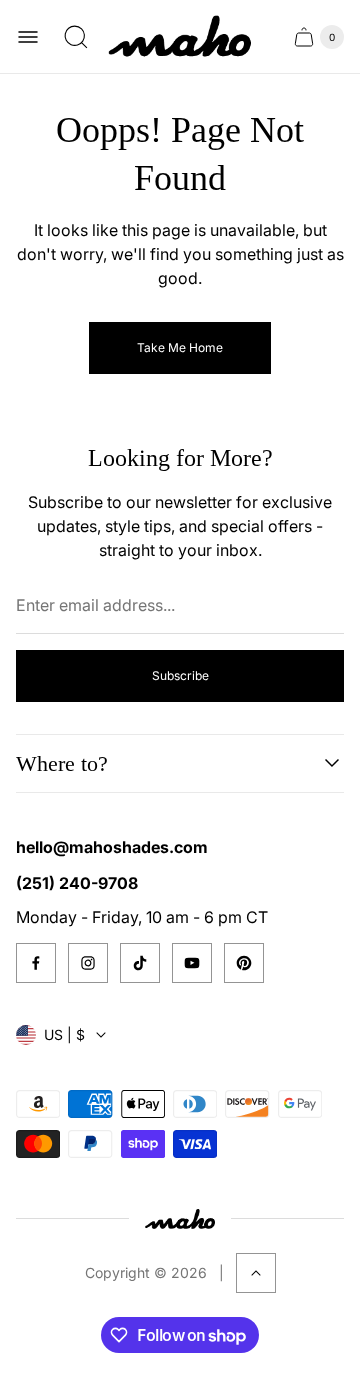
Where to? (62, 763)
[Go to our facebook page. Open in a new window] (36, 963)
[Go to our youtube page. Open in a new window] (192, 963)
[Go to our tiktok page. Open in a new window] (140, 963)
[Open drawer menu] (28, 37)
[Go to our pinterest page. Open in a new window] (244, 963)
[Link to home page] (180, 1218)
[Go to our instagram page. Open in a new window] (88, 963)
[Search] (76, 37)
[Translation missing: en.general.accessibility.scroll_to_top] (256, 1273)
